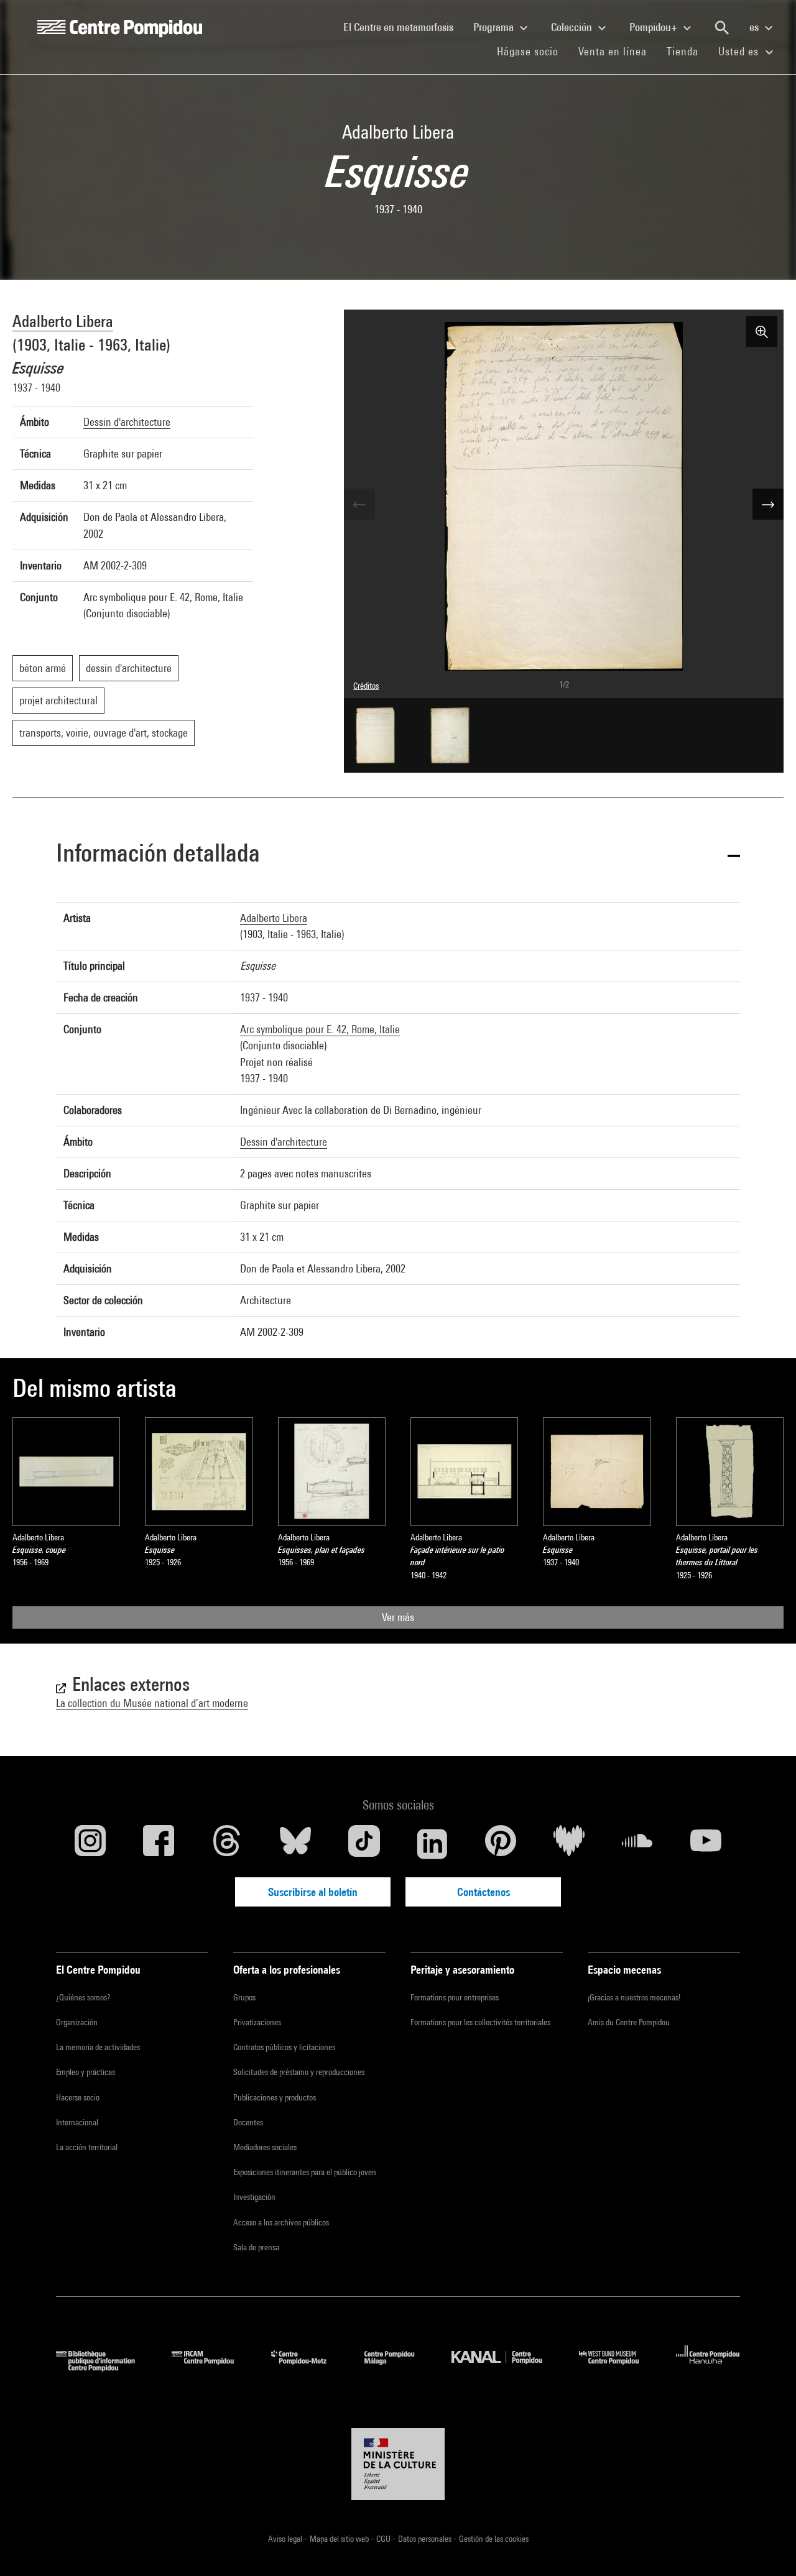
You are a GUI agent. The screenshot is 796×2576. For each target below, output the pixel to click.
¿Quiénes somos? (83, 1997)
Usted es (740, 51)
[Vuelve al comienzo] (767, 2547)
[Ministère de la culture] (398, 2464)
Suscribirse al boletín (313, 1892)
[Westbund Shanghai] (618, 2367)
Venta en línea (613, 51)
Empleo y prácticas (86, 2072)
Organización (77, 2022)
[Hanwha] (708, 2367)
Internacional (77, 2122)
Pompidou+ (655, 27)
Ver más (398, 1617)
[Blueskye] (295, 1844)
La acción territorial (87, 2147)
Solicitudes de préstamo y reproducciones (299, 2072)
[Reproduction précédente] (359, 504)
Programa (495, 27)
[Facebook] (159, 1844)
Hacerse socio (78, 2097)
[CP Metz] (308, 2367)
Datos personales (426, 2539)
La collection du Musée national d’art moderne (152, 1703)
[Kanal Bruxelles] (506, 2367)
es (755, 27)
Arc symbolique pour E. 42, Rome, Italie (320, 1029)
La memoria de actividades (98, 2047)
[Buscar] (722, 28)
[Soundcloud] (637, 1844)
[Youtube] (706, 1844)
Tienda (687, 51)
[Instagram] (90, 1844)
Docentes (248, 2122)
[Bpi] (104, 2367)
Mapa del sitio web (340, 2539)
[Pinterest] (501, 1844)
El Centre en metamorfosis (403, 27)
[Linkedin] (432, 1844)
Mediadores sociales (265, 2147)
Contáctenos (484, 1892)
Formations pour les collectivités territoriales (480, 2022)
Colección (573, 27)
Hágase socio (533, 51)
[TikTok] (364, 1844)
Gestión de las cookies (494, 2539)
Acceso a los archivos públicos (281, 2222)
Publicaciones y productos (275, 2097)
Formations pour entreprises (455, 1997)
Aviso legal (286, 2539)
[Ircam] (212, 2367)
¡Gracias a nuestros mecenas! (634, 1997)
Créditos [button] (366, 686)
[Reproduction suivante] (768, 504)
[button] (398, 855)
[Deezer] (569, 1844)
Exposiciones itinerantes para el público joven (305, 2172)
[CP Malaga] (399, 2367)
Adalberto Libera (63, 321)
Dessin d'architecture (127, 422)
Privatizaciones (257, 2022)
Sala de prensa (256, 2247)
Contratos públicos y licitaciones (284, 2047)
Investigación (254, 2197)
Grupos (244, 1997)
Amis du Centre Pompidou (629, 2022)
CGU (384, 2539)
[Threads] (227, 1844)
